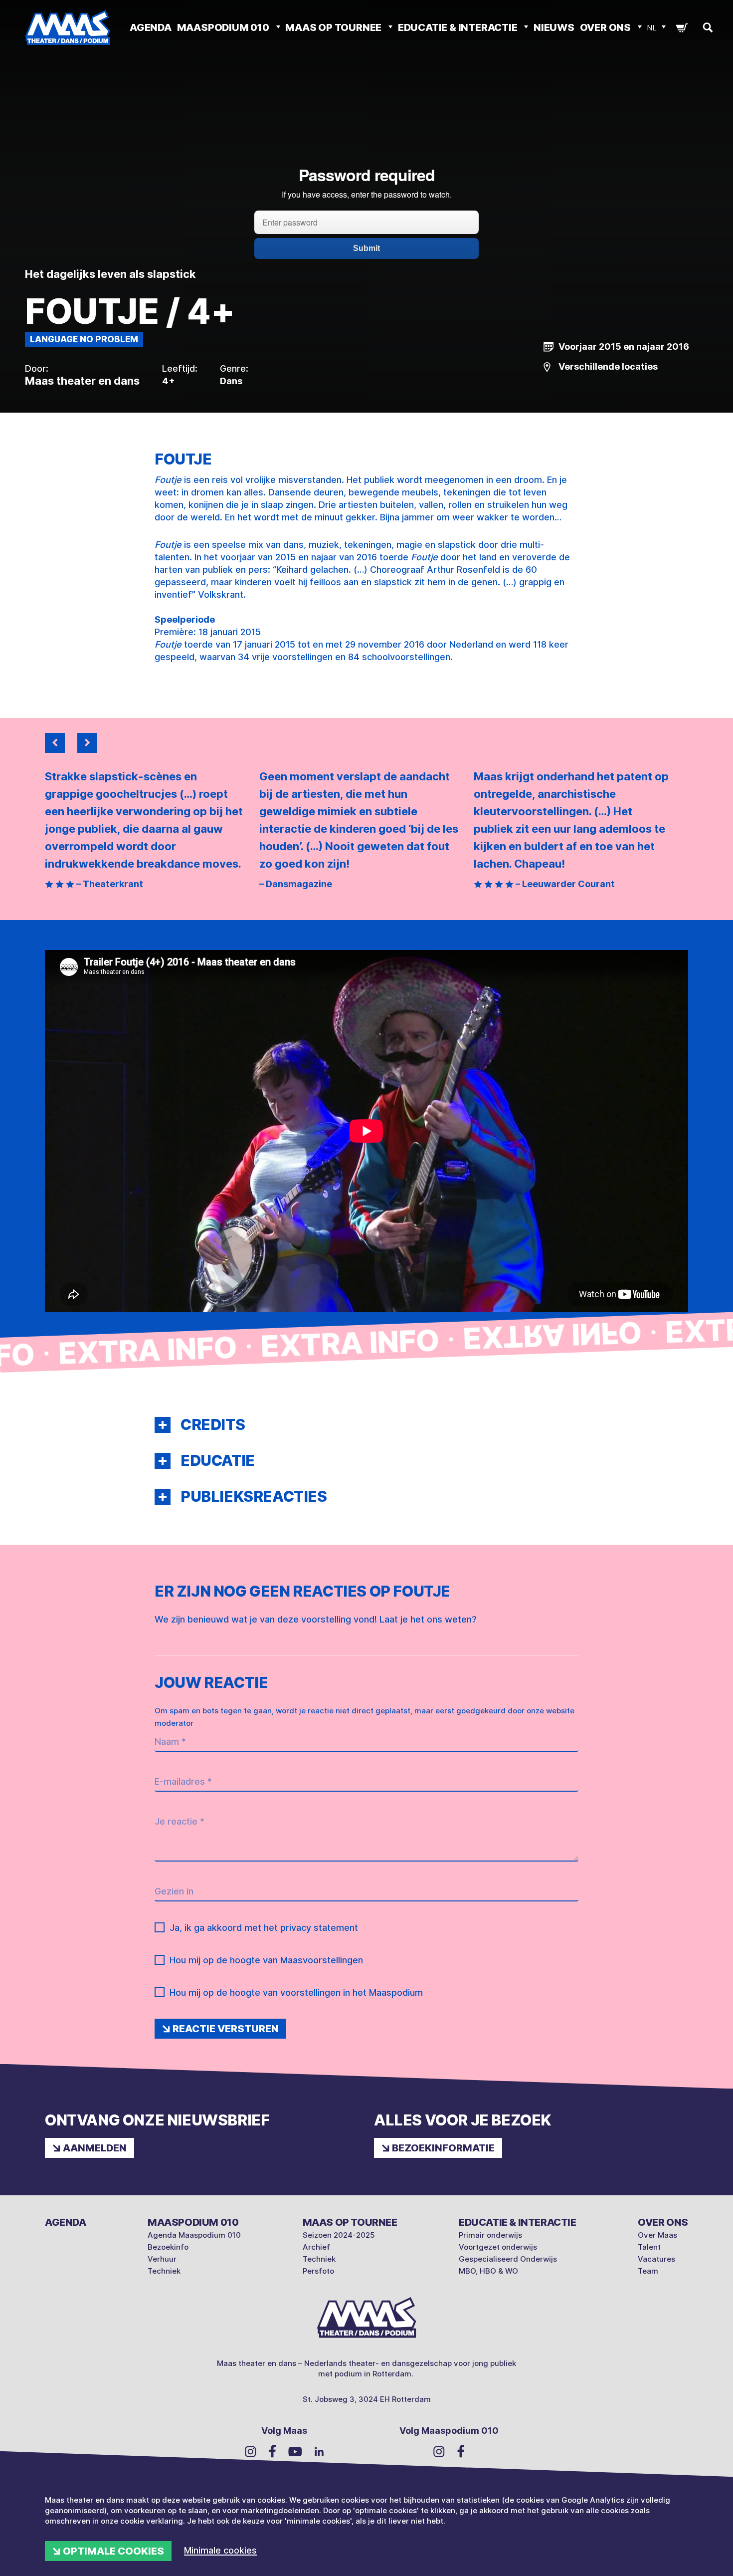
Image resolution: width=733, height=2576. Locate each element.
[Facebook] (272, 2451)
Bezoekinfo (168, 2247)
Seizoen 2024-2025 (339, 2235)
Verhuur (162, 2259)
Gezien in (174, 1891)
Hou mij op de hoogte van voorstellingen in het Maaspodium (296, 1992)
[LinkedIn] (319, 2451)
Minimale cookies (220, 2550)
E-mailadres (183, 1781)
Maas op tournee (334, 27)
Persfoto (318, 2271)
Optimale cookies (113, 2551)
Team (648, 2271)
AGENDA (151, 27)
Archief (316, 2247)
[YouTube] (295, 2451)
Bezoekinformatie (443, 2148)
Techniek (164, 2271)
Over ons (606, 27)
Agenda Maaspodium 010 (194, 2235)
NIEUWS (554, 27)
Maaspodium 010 (224, 27)
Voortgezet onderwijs (498, 2247)
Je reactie (180, 1821)
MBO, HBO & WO (488, 2271)
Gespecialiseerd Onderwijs (508, 2259)
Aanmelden (95, 2148)
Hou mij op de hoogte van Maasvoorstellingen (266, 1960)
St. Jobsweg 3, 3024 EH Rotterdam (367, 2399)
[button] (163, 1425)
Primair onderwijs (490, 2235)
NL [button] (652, 28)
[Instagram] (251, 2451)
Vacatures (656, 2259)
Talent (649, 2247)
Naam (170, 1742)
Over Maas (657, 2235)
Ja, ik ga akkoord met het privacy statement (264, 1928)
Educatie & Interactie (459, 27)
